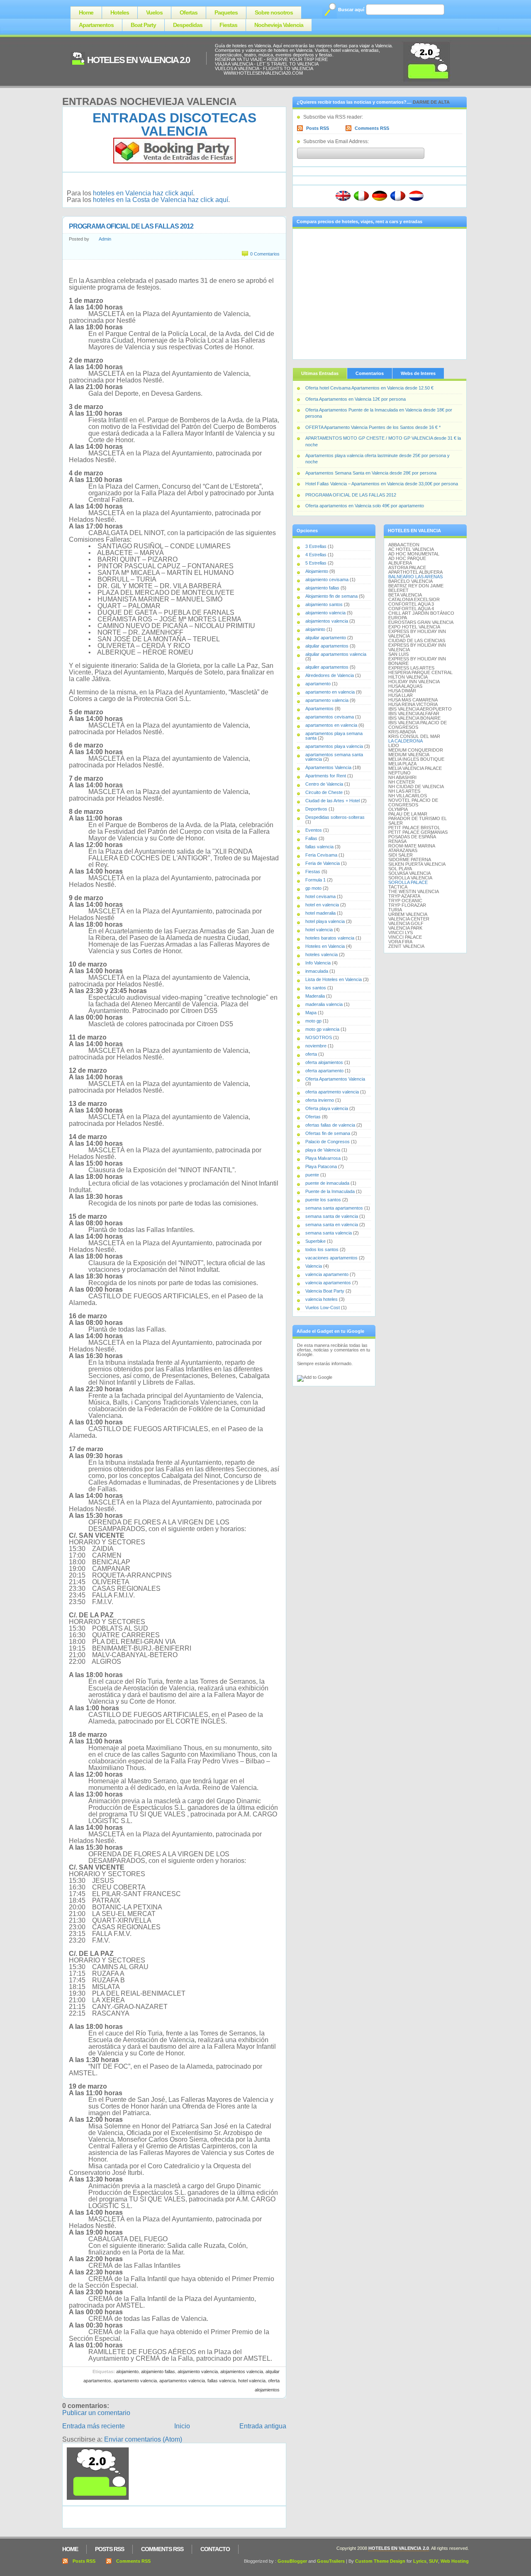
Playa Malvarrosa (323, 1158)
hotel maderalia (320, 913)
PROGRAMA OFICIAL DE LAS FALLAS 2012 (131, 226)
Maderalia (315, 996)
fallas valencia (222, 2381)
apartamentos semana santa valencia (334, 757)
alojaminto (315, 629)
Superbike (315, 1241)
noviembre (316, 1046)
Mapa (311, 1013)
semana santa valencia (329, 1233)
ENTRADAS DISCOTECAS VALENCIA (174, 124)
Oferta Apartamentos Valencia (335, 1079)
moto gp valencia (322, 1029)
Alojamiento (127, 2371)
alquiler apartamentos (327, 667)
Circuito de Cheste (324, 792)
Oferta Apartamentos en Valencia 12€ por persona (356, 399)
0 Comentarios (265, 254)
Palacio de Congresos (328, 1142)
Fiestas (228, 25)
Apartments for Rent (326, 776)
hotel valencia (252, 2381)
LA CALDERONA (406, 741)
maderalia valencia (324, 1004)
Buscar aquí (351, 10)
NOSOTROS (319, 1037)
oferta (311, 1054)
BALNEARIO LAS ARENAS (415, 577)
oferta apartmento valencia (332, 1092)
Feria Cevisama (321, 855)
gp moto (313, 888)
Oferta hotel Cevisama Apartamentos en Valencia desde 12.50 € (369, 388)
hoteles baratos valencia (330, 938)
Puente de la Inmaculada (330, 1191)
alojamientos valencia (242, 2371)
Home (86, 12)
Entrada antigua (263, 2426)
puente (312, 1175)
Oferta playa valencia (327, 1108)
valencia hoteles (322, 1299)
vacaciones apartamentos (331, 1258)
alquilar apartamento (326, 638)
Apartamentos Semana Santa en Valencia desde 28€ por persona (371, 473)
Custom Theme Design (380, 2561)
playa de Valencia (323, 1150)
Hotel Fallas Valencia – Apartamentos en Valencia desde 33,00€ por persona (382, 484)
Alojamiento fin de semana (331, 596)
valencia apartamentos (328, 1283)
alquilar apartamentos (327, 646)
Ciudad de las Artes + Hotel (332, 801)
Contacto (215, 2549)
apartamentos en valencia (331, 725)
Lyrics (420, 2561)
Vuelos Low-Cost (323, 1307)
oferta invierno (320, 1100)
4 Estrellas (316, 555)
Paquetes (226, 12)
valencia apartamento (327, 1274)
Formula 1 (315, 880)
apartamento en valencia (330, 692)
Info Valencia (318, 963)
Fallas (311, 838)
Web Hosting (455, 2561)
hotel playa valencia (325, 921)
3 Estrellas (316, 546)
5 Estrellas (316, 563)
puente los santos (323, 1200)
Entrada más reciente (94, 2426)
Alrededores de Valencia (330, 675)
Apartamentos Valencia (182, 2381)
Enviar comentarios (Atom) (143, 2439)
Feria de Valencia (323, 863)
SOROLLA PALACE (408, 882)
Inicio (182, 2426)
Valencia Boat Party (325, 1291)
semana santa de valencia (332, 1216)
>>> (219, 73)
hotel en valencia (322, 905)
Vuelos (154, 12)
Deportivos (316, 809)
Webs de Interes (418, 373)
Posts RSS (318, 128)
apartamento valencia (135, 2381)
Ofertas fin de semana (328, 1133)
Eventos (314, 830)
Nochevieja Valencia (279, 25)
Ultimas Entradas (320, 373)
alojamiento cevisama (327, 579)
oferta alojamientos (324, 1062)
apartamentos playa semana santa (334, 736)
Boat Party (143, 25)
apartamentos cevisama (330, 717)
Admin (105, 239)
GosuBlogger (292, 2561)
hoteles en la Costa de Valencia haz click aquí (161, 200)
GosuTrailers (331, 2561)
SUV (434, 2561)
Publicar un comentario (96, 2413)
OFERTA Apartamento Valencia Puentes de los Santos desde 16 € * (373, 427)
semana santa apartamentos (334, 1208)
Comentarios (370, 373)
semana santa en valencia (332, 1225)
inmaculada (317, 971)
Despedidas (188, 25)
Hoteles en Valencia (325, 946)
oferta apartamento (324, 1071)
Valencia (314, 1266)
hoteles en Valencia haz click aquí (143, 193)
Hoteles (120, 12)
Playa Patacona (321, 1166)
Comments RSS (372, 128)
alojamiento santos (324, 604)
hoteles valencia (322, 954)
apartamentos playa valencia (334, 746)
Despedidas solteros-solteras (335, 817)
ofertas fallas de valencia (330, 1125)
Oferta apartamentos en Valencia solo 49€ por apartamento (365, 506)
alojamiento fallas (158, 2371)
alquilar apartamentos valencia (336, 654)
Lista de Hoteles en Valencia (334, 979)
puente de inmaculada (327, 1183)
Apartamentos (96, 25)
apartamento (318, 684)
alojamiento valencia (198, 2371)
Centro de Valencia (324, 784)
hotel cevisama (320, 896)
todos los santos (322, 1249)
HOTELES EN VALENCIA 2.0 (138, 60)
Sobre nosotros (274, 12)
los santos (316, 988)
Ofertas (189, 12)
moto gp (313, 1021)
